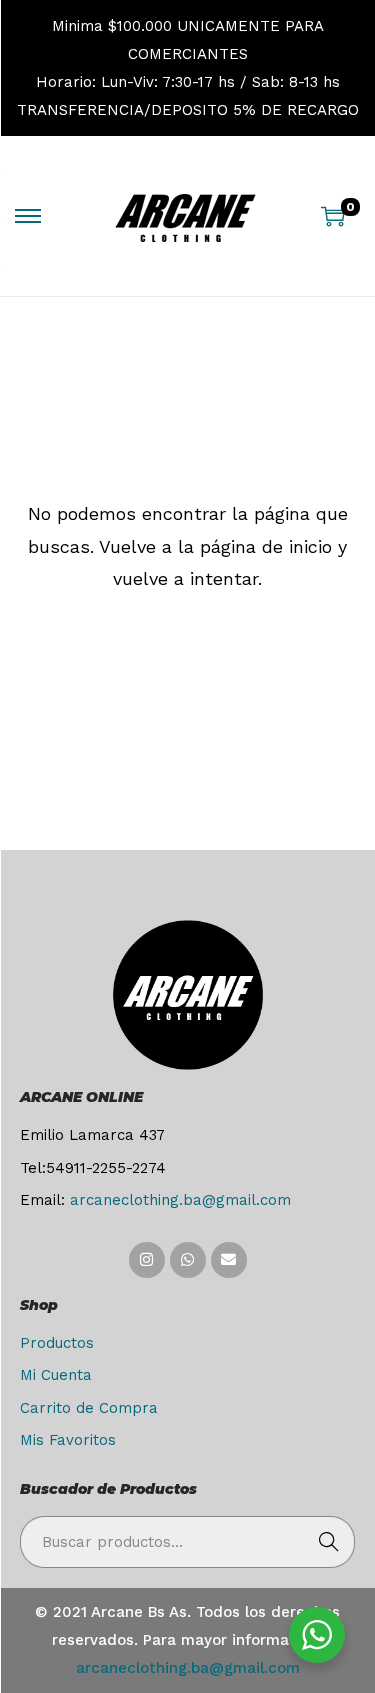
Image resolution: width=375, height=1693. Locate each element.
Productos (57, 1343)
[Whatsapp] (188, 1260)
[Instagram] (147, 1260)
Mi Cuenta (56, 1375)
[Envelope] (229, 1260)
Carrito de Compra (89, 1408)
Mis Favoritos (68, 1440)
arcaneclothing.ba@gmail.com (180, 1200)
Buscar (329, 1542)
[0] (333, 216)
